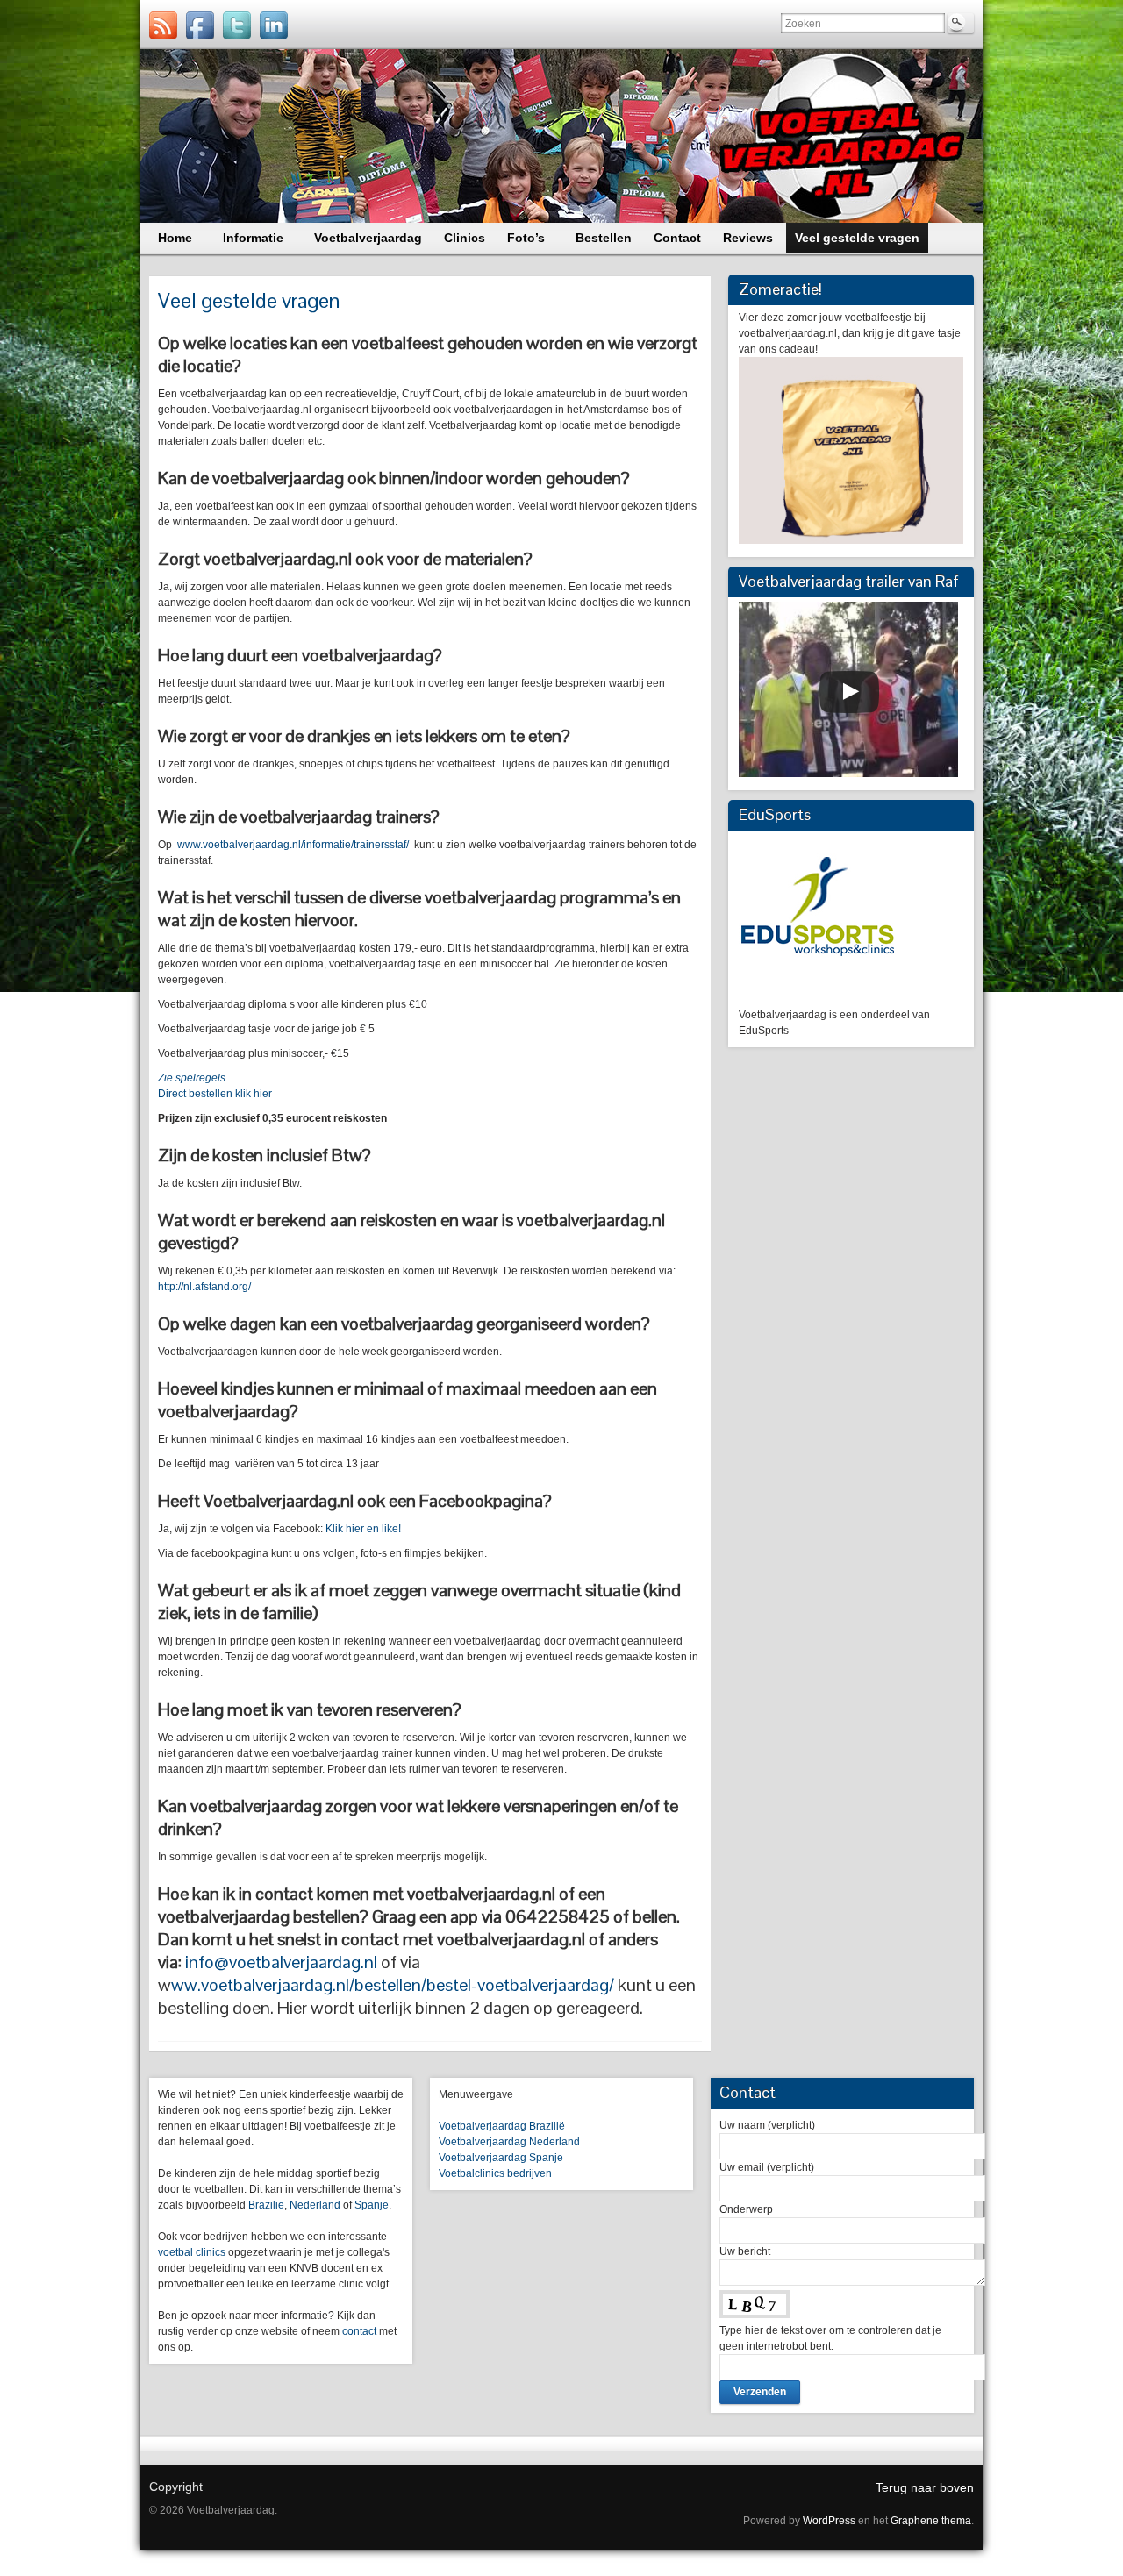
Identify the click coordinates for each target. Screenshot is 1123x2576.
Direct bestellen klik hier (215, 1094)
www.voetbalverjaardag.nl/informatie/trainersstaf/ (293, 845)
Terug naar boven (925, 2487)
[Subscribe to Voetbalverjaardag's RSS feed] (163, 25)
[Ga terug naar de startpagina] (561, 136)
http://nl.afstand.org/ (204, 1287)
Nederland (315, 2205)
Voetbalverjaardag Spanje (501, 2158)
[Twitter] (237, 25)
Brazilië (266, 2205)
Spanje (372, 2205)
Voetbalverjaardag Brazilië (502, 2126)
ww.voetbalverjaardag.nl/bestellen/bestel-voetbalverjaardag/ (393, 1985)
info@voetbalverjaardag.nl (281, 1962)
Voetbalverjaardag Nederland (509, 2142)
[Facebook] (200, 25)
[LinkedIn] (274, 25)
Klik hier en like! (363, 1529)
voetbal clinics (192, 2252)
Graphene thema (931, 2521)
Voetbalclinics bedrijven (495, 2173)
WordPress (829, 2521)
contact (359, 2331)
